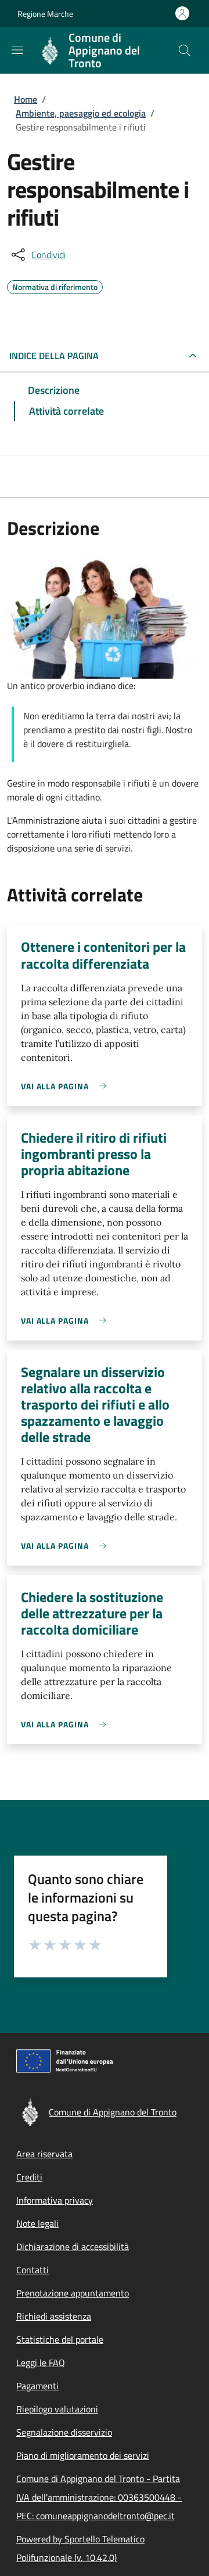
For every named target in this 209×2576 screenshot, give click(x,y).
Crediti (29, 2177)
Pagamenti (37, 2386)
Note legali (37, 2223)
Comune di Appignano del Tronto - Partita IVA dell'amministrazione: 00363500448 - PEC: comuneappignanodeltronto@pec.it (99, 2497)
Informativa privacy (55, 2200)
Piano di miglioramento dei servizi (83, 2455)
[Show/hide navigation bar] (17, 50)
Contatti (33, 2270)
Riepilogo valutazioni (57, 2409)
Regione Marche (45, 14)
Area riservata (44, 2154)
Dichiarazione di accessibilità (73, 2247)
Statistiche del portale (60, 2339)
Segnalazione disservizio (64, 2432)
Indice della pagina (54, 356)
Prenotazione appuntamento (73, 2293)
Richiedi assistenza (54, 2316)
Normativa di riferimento (55, 285)
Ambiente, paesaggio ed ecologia (81, 113)
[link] (66, 1086)
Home (26, 99)
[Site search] (185, 50)
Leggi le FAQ (41, 2363)
